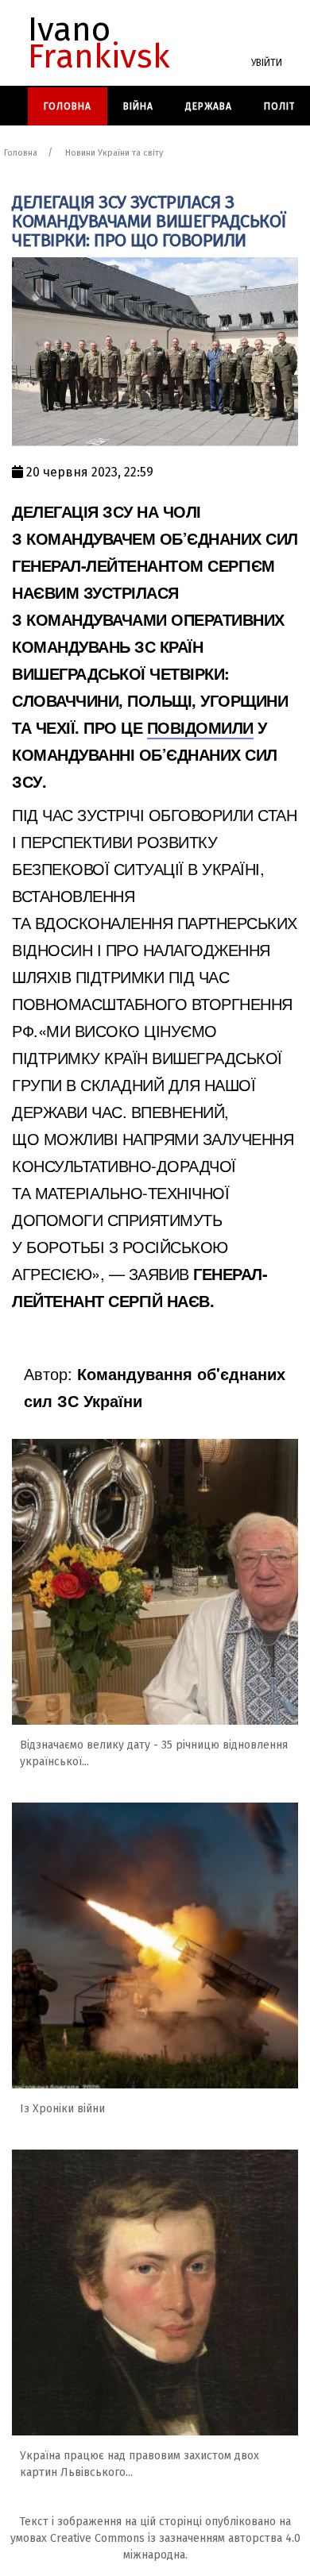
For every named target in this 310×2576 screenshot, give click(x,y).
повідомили (200, 727)
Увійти (267, 63)
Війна (138, 106)
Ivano (99, 43)
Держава (209, 106)
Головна (68, 106)
